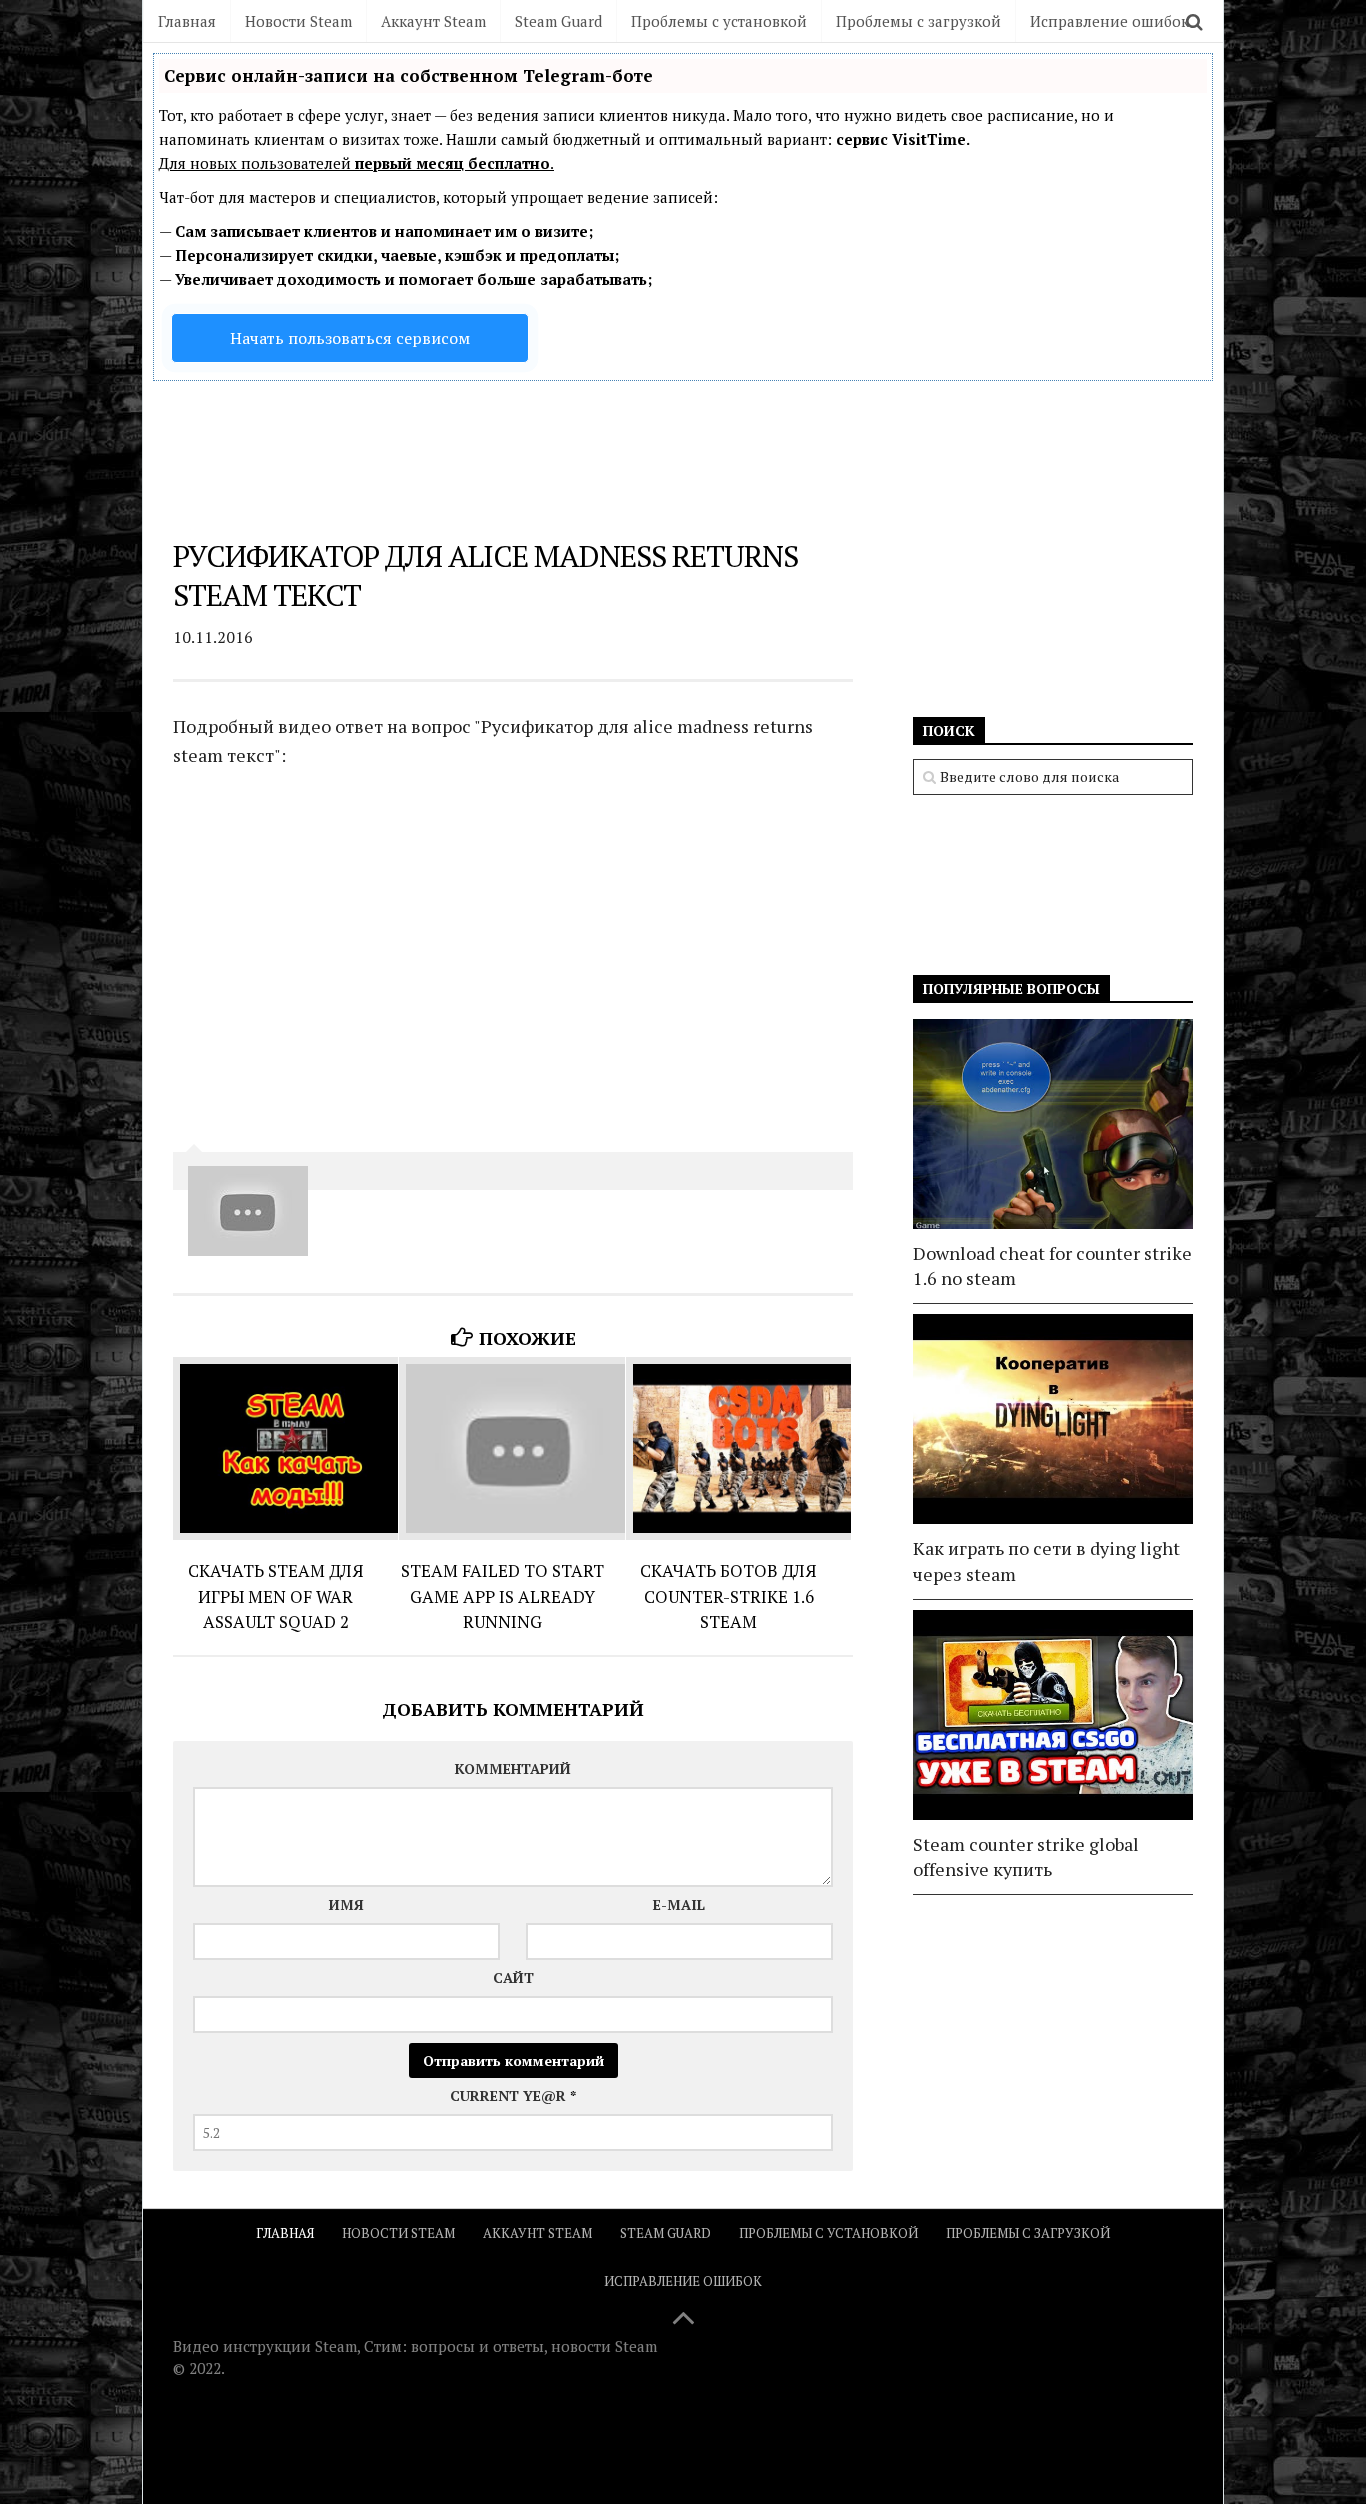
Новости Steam (298, 21)
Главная (187, 21)
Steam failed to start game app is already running (502, 1596)
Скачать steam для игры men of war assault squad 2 (276, 1596)
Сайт (513, 1977)
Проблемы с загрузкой (918, 21)
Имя (346, 1904)
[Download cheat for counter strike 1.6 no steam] (1053, 1124)
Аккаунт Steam (433, 21)
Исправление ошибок (1109, 21)
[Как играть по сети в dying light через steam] (1053, 1419)
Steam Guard (558, 21)
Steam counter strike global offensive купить (1026, 1856)
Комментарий (513, 1768)
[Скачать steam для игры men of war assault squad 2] (285, 1448)
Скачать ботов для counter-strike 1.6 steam (728, 1596)
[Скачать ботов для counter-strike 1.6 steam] (738, 1448)
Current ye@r (513, 2095)
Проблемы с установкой (719, 21)
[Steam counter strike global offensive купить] (1053, 1715)
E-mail (679, 1904)
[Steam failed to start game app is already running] (511, 1448)
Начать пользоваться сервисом (350, 338)
